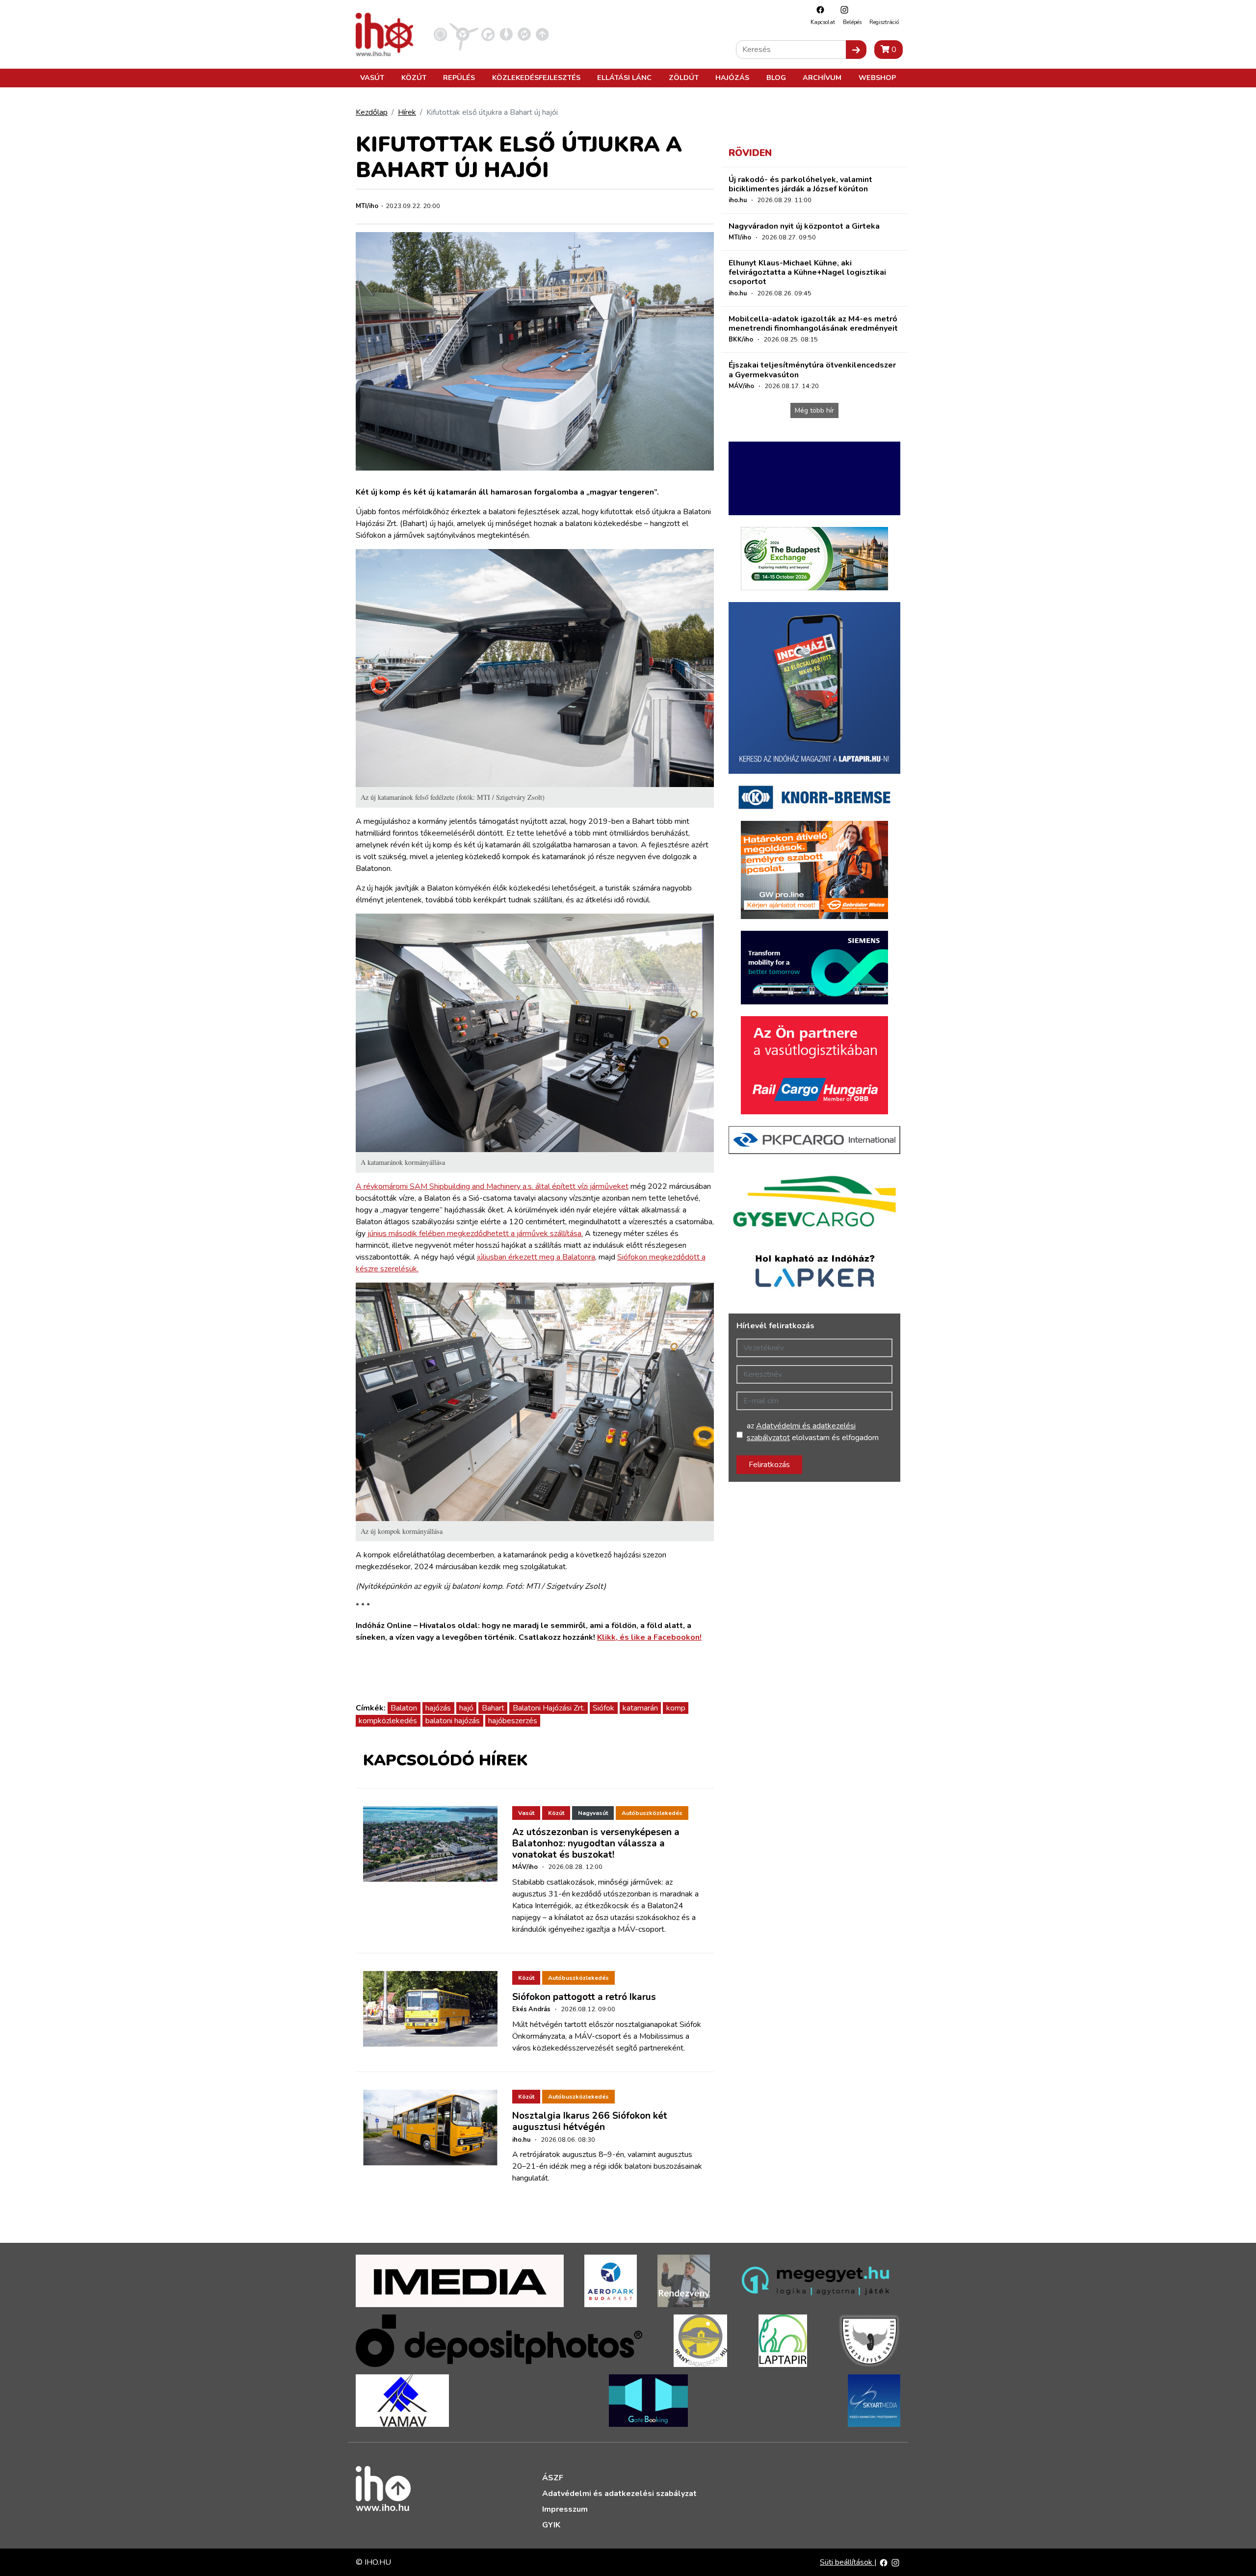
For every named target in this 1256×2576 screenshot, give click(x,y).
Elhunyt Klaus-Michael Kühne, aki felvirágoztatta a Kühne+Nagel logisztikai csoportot (807, 272)
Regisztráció (884, 22)
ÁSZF (553, 2478)
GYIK (551, 2525)
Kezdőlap (372, 112)
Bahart (493, 1708)
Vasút (372, 78)
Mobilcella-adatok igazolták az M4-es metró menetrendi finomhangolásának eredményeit (813, 324)
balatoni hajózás (453, 1721)
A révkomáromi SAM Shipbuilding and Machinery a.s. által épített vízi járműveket (492, 1186)
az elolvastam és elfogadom (813, 1432)
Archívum (822, 78)
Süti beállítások (847, 2562)
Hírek (407, 112)
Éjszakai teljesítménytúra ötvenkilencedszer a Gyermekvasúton (812, 370)
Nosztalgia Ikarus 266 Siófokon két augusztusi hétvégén (590, 2121)
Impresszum (565, 2509)
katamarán (640, 1708)
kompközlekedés (388, 1721)
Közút (414, 78)
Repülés (459, 78)
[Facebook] (818, 10)
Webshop (877, 78)
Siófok (603, 1708)
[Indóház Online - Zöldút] (524, 34)
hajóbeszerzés (513, 1721)
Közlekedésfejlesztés (536, 78)
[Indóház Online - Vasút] (440, 34)
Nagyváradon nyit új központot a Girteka (804, 226)
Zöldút (684, 78)
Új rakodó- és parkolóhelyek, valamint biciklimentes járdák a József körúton (800, 184)
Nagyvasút (593, 1813)
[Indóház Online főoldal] (542, 34)
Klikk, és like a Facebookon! (649, 1637)
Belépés (852, 22)
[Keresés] (856, 50)
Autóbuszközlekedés (652, 1813)
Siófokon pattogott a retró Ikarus (584, 1997)
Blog (776, 78)
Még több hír (814, 410)
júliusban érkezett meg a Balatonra (536, 1257)
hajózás (438, 1708)
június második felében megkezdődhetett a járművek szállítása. (475, 1234)
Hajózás (732, 78)
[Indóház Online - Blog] (506, 34)
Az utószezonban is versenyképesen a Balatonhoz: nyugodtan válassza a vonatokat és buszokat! (596, 1843)
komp (676, 1708)
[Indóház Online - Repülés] (464, 34)
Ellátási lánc (624, 78)
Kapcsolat (823, 22)
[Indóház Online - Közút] (488, 34)
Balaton (404, 1708)
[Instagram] (842, 10)
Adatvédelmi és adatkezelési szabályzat (619, 2494)
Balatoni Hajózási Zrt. (549, 1708)
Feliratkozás (769, 1465)
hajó (466, 1708)
